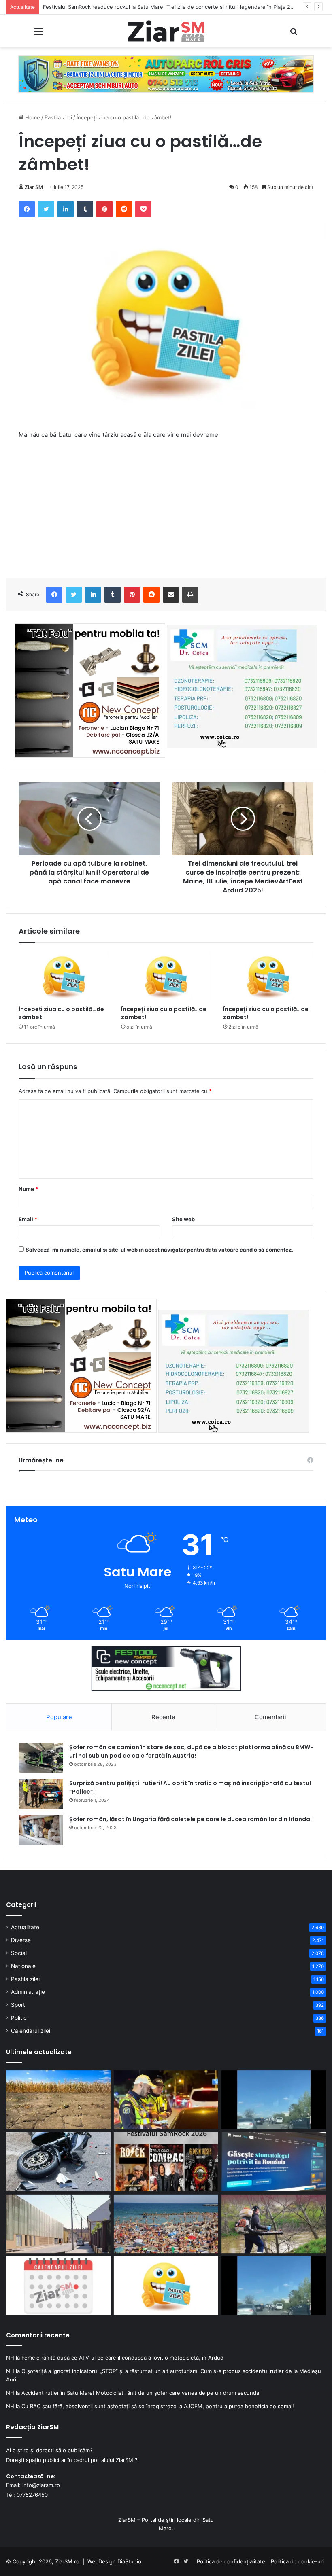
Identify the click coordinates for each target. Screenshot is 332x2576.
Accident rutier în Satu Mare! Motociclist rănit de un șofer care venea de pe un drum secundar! (142, 2393)
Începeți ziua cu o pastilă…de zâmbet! (61, 1013)
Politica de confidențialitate (231, 2561)
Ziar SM (34, 187)
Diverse (21, 1940)
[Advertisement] (166, 507)
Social (19, 1953)
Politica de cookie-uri (297, 2561)
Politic (19, 2018)
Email (28, 1219)
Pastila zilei (58, 117)
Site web (183, 1219)
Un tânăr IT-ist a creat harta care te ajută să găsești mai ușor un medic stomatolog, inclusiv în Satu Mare (175, 7)
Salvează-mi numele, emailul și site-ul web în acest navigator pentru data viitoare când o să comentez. (159, 1250)
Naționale (23, 1966)
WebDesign (102, 2561)
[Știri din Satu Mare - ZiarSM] (166, 31)
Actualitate (25, 1927)
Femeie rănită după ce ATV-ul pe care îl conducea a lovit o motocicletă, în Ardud (122, 2358)
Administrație (28, 1992)
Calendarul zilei (31, 2031)
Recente (163, 1717)
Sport (18, 2005)
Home (32, 117)
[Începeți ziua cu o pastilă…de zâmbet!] (64, 977)
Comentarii (270, 1717)
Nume (28, 1189)
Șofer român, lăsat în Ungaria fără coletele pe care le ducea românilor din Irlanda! (190, 1819)
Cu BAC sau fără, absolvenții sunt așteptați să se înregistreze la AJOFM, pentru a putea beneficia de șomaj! (158, 2406)
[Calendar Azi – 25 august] (58, 2286)
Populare (59, 1717)
